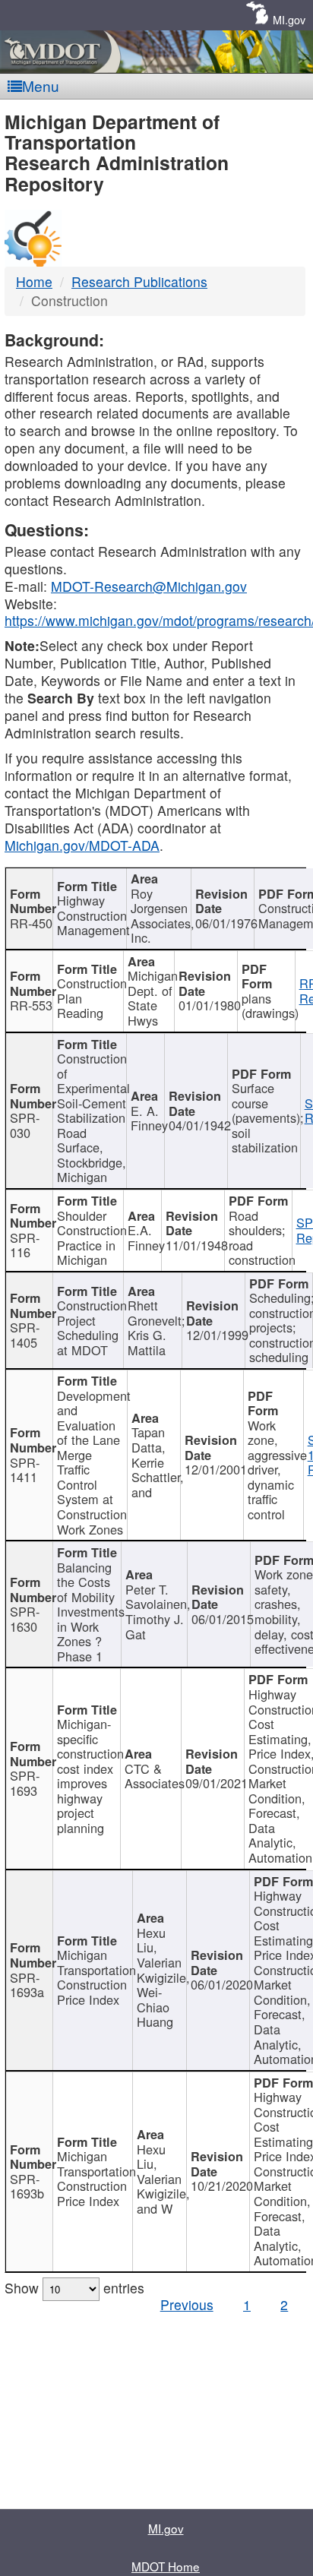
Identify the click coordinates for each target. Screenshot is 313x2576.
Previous (187, 2304)
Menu (41, 85)
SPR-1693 (25, 1783)
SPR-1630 (25, 1619)
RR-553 (31, 1005)
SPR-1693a (27, 1985)
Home (34, 281)
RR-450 (31, 923)
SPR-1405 (25, 1335)
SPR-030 (25, 1125)
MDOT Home (166, 2566)
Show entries (74, 2288)
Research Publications (139, 281)
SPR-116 (25, 1245)
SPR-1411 (25, 1470)
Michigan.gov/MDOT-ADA (82, 845)
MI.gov (289, 19)
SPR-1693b (27, 2186)
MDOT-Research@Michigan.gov (149, 586)
